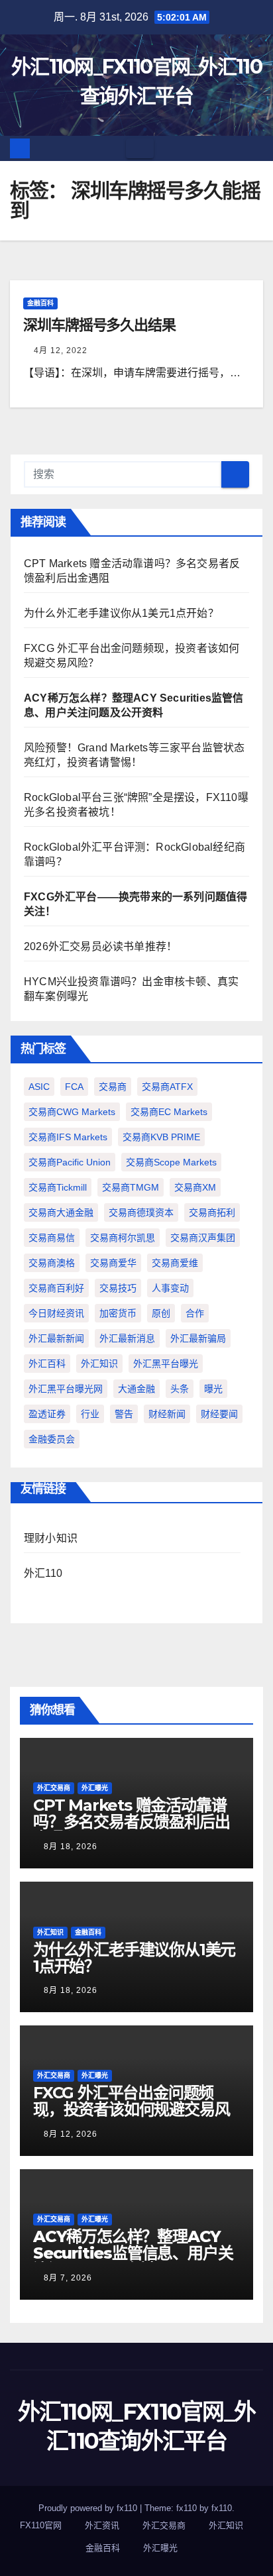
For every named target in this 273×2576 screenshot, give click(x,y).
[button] (254, 148)
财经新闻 (167, 1414)
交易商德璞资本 (141, 1212)
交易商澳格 (52, 1263)
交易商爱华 (113, 1263)
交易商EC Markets (169, 1112)
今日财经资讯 (56, 1313)
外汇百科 (47, 1364)
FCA (74, 1087)
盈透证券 (47, 1414)
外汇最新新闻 (56, 1338)
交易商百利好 (56, 1288)
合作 (195, 1313)
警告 (124, 1414)
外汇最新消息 (127, 1338)
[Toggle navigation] (140, 148)
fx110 (222, 2508)
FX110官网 (41, 2525)
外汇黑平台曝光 (166, 1364)
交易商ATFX (167, 1087)
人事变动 (170, 1288)
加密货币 (118, 1313)
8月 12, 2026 (71, 2134)
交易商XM (195, 1187)
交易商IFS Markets (68, 1137)
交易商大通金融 (61, 1212)
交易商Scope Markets (171, 1162)
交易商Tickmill (58, 1187)
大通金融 (136, 1389)
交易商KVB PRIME (161, 1137)
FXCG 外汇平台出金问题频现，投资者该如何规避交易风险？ (131, 2109)
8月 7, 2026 (68, 2278)
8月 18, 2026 (71, 1847)
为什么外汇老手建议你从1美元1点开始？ (121, 613)
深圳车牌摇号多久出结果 (99, 325)
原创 (161, 1313)
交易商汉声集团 (203, 1238)
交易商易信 (52, 1238)
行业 (90, 1414)
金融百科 (40, 303)
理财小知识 (51, 1538)
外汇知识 (99, 1364)
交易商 (113, 1087)
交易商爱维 (175, 1263)
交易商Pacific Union (70, 1162)
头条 (180, 1389)
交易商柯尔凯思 (123, 1238)
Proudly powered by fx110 (89, 2508)
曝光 (213, 1389)
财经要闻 (219, 1414)
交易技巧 (118, 1288)
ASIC (39, 1087)
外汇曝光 (95, 1788)
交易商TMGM (131, 1187)
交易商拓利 (212, 1212)
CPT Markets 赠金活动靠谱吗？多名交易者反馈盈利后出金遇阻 (131, 1822)
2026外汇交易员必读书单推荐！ (100, 946)
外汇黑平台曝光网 (66, 1389)
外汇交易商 (54, 1788)
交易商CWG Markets (72, 1112)
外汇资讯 (102, 2525)
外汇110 (43, 1573)
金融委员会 (52, 1439)
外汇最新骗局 (198, 1338)
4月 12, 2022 (61, 350)
